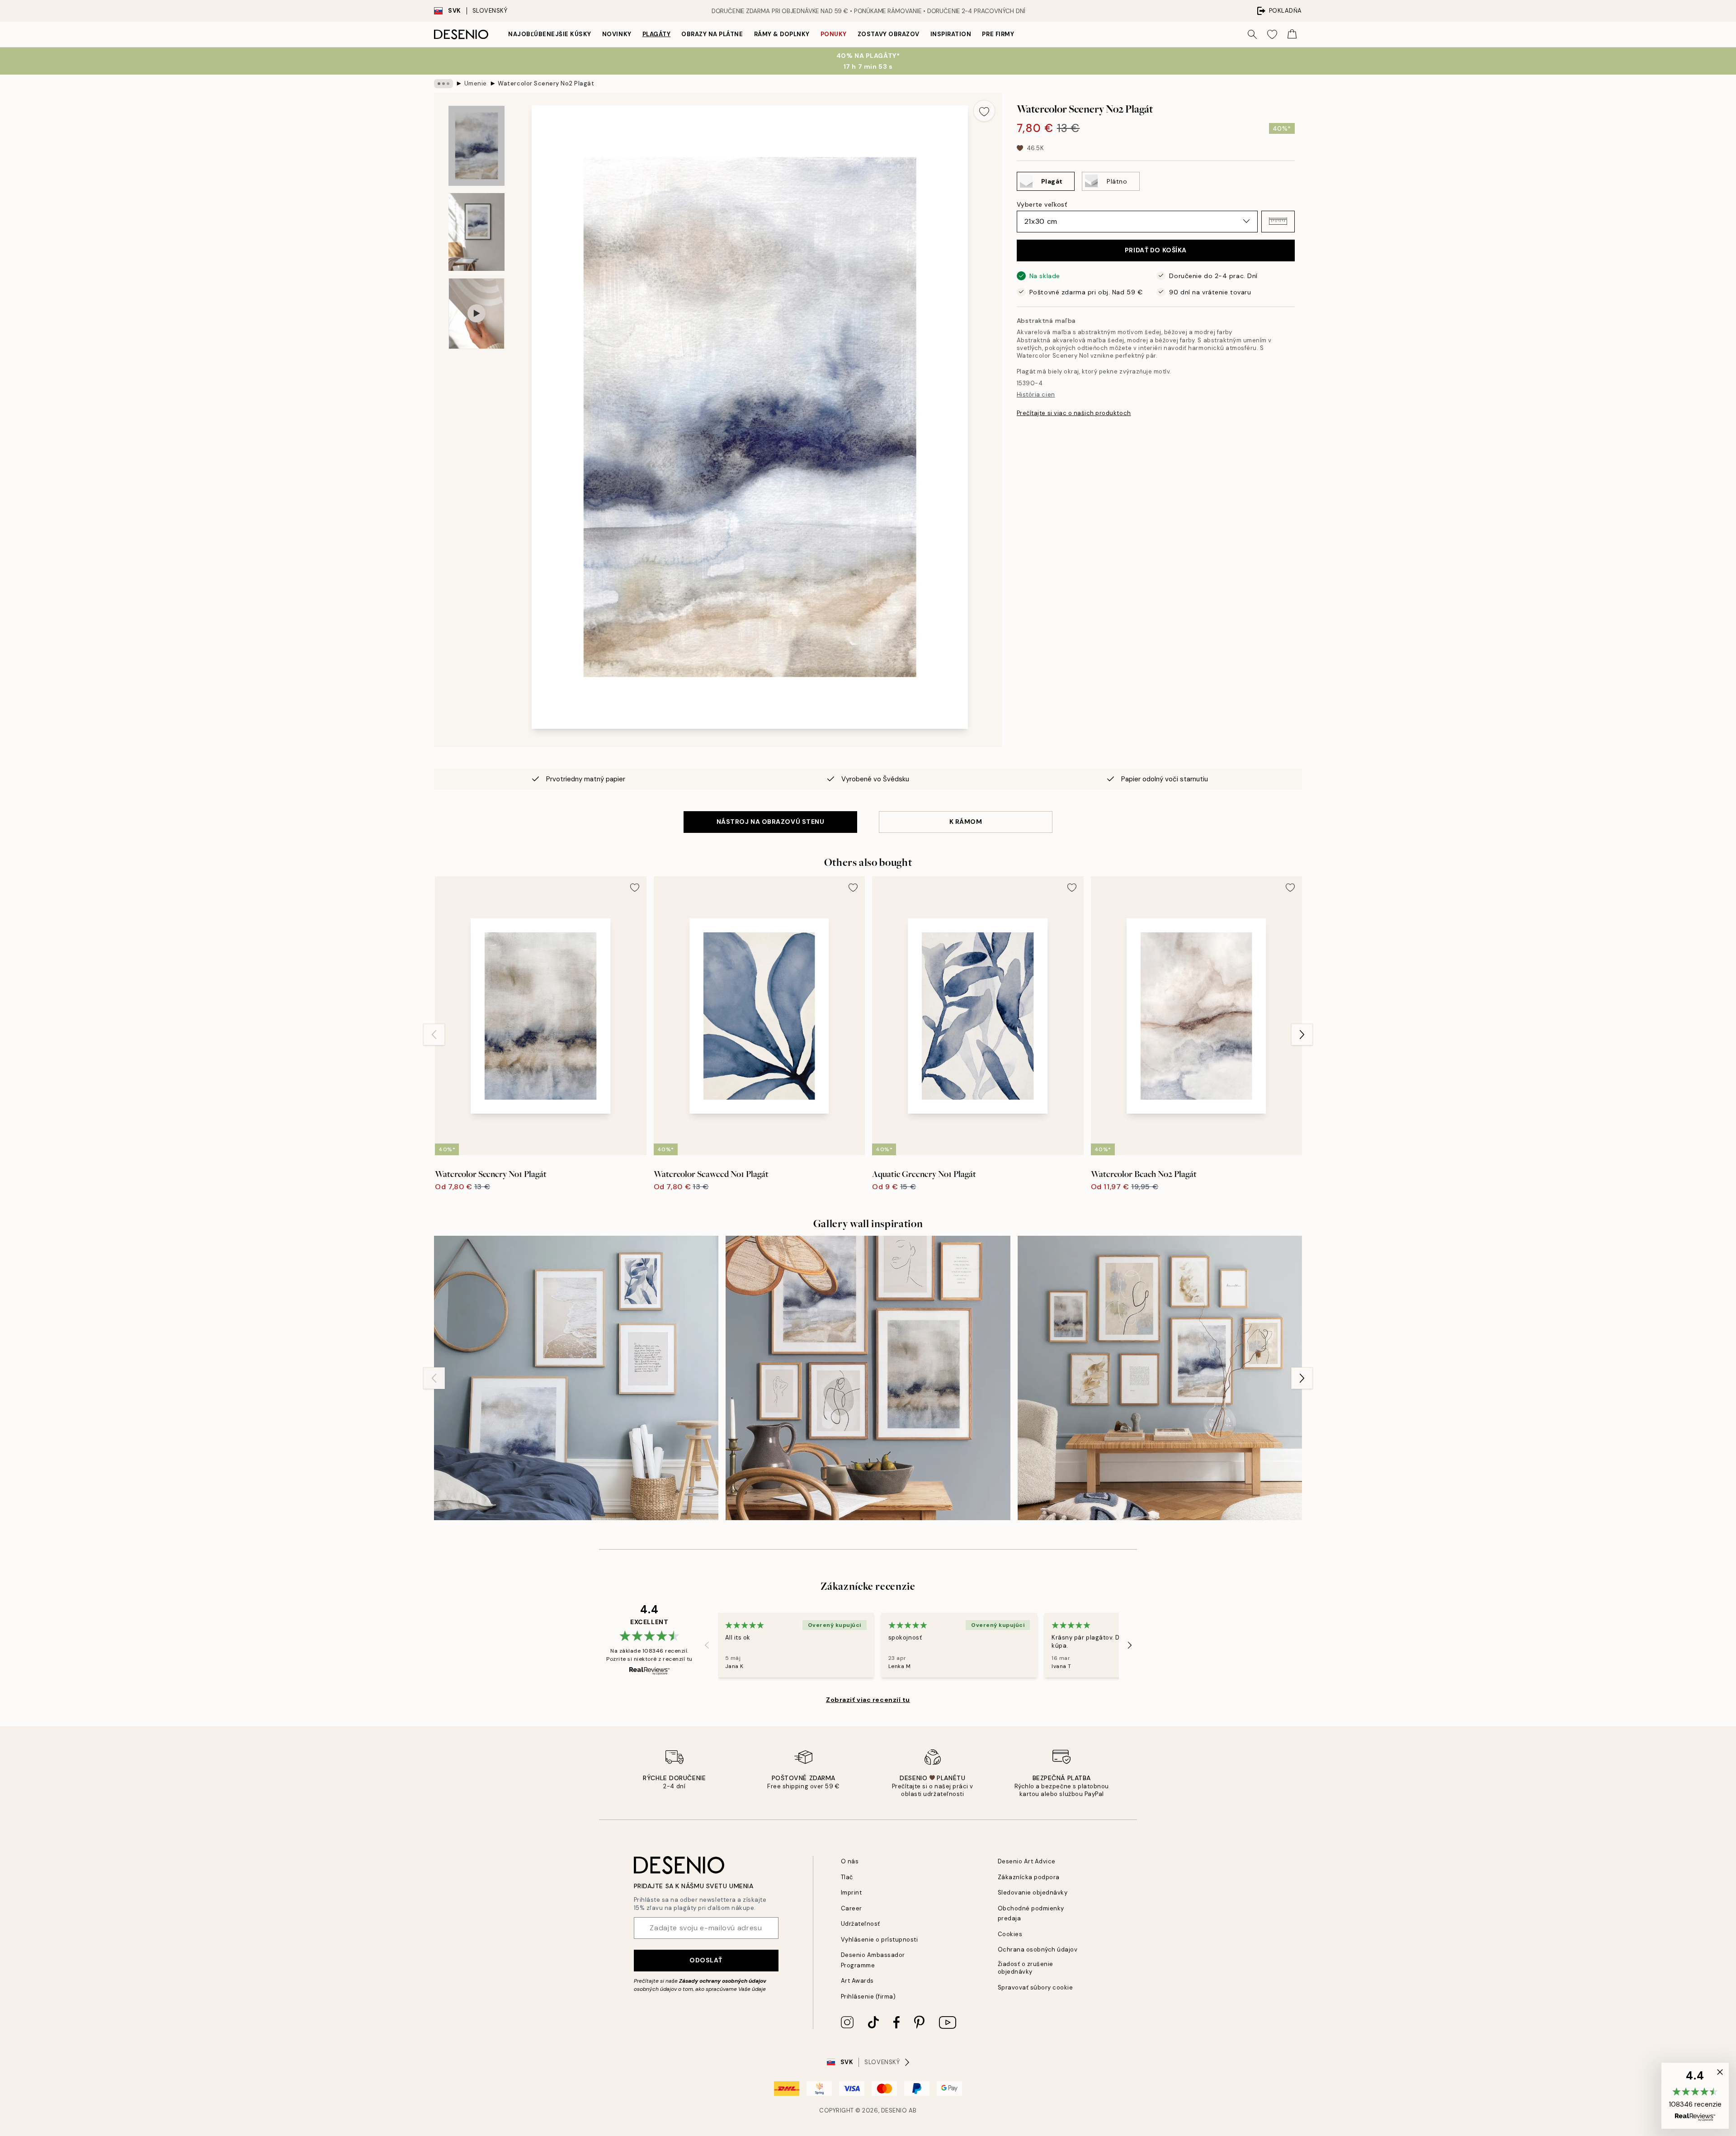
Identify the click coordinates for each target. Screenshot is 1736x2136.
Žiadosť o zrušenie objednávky (1026, 1968)
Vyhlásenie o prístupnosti (880, 1940)
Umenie (476, 83)
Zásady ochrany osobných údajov (723, 1981)
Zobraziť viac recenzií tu (868, 1700)
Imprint (851, 1893)
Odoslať (706, 1960)
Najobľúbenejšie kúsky (550, 34)
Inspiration (951, 34)
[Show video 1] (476, 314)
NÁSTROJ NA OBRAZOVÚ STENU (771, 822)
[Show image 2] (476, 232)
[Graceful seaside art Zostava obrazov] (576, 1378)
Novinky (617, 34)
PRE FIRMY (998, 34)
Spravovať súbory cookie (1035, 1987)
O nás (850, 1861)
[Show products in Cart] (1292, 34)
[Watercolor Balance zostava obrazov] (1160, 1378)
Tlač (847, 1877)
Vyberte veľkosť (1042, 204)
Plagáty (657, 34)
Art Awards (857, 1981)
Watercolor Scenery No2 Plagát (546, 83)
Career (851, 1908)
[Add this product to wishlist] (984, 111)
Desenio (894, 2110)
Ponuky (834, 34)
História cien (1036, 394)
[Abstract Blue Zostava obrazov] (868, 1378)
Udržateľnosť (861, 1924)
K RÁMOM (966, 822)
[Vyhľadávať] (1252, 34)
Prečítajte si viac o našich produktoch (1074, 413)
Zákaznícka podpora (1029, 1877)
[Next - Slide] (1302, 1035)
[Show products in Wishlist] (1272, 34)
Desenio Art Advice (1027, 1861)
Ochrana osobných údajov (1038, 1949)
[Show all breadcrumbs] (443, 84)
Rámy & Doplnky (782, 34)
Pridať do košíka (1156, 250)
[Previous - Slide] (434, 1035)
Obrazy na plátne (712, 34)
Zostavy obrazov (889, 34)
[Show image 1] (476, 146)
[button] (1278, 221)
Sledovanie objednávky (1033, 1893)
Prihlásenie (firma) (868, 1997)
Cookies (1010, 1934)
